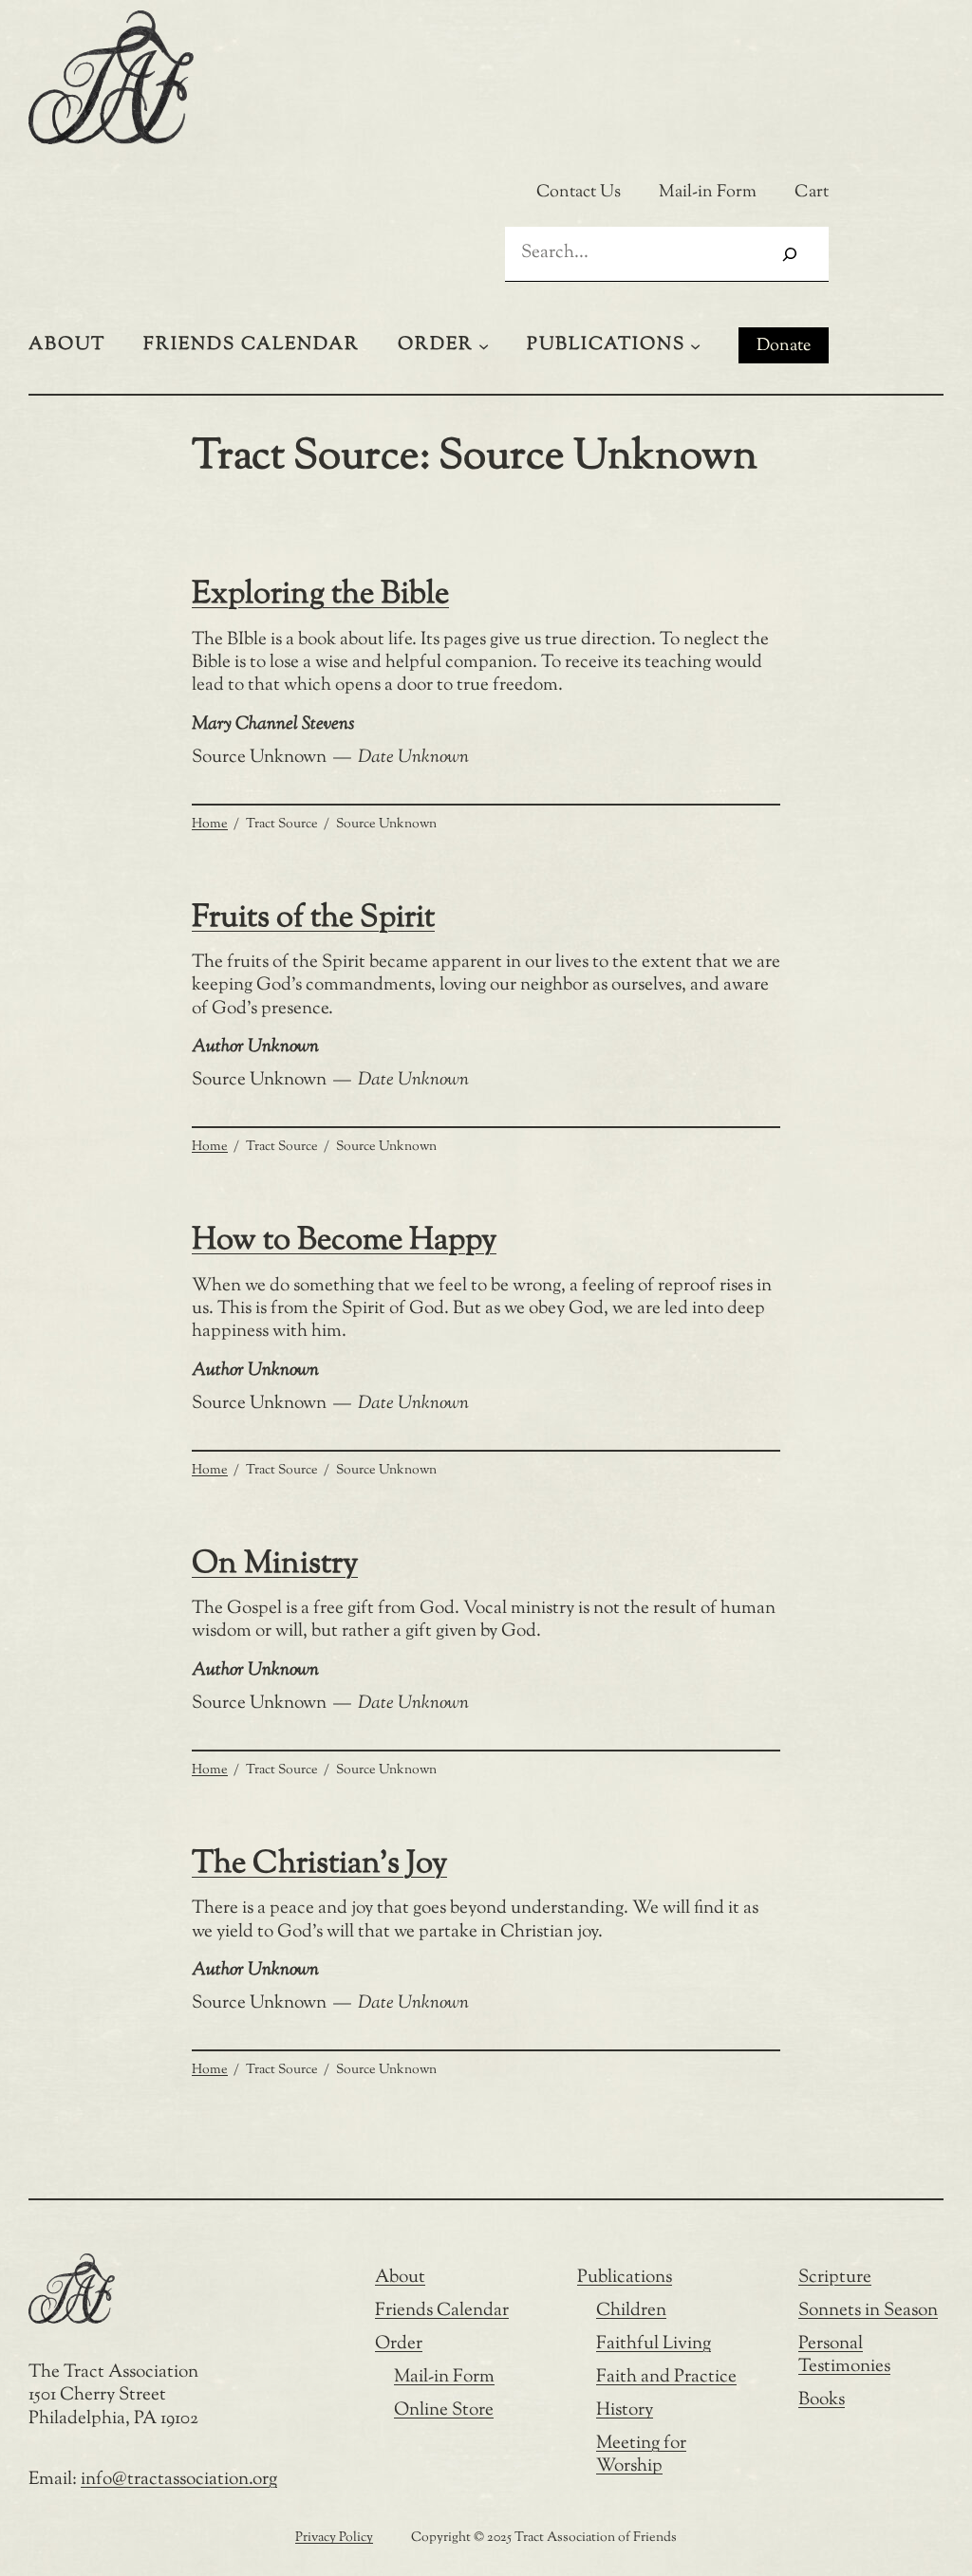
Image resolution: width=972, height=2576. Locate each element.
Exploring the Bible (320, 595)
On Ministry (275, 1565)
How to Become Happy (344, 1242)
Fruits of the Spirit (313, 919)
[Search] (790, 254)
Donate (784, 346)
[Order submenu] (484, 345)
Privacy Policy (334, 2538)
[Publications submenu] (695, 345)
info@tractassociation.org (179, 2480)
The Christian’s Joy (319, 1865)
